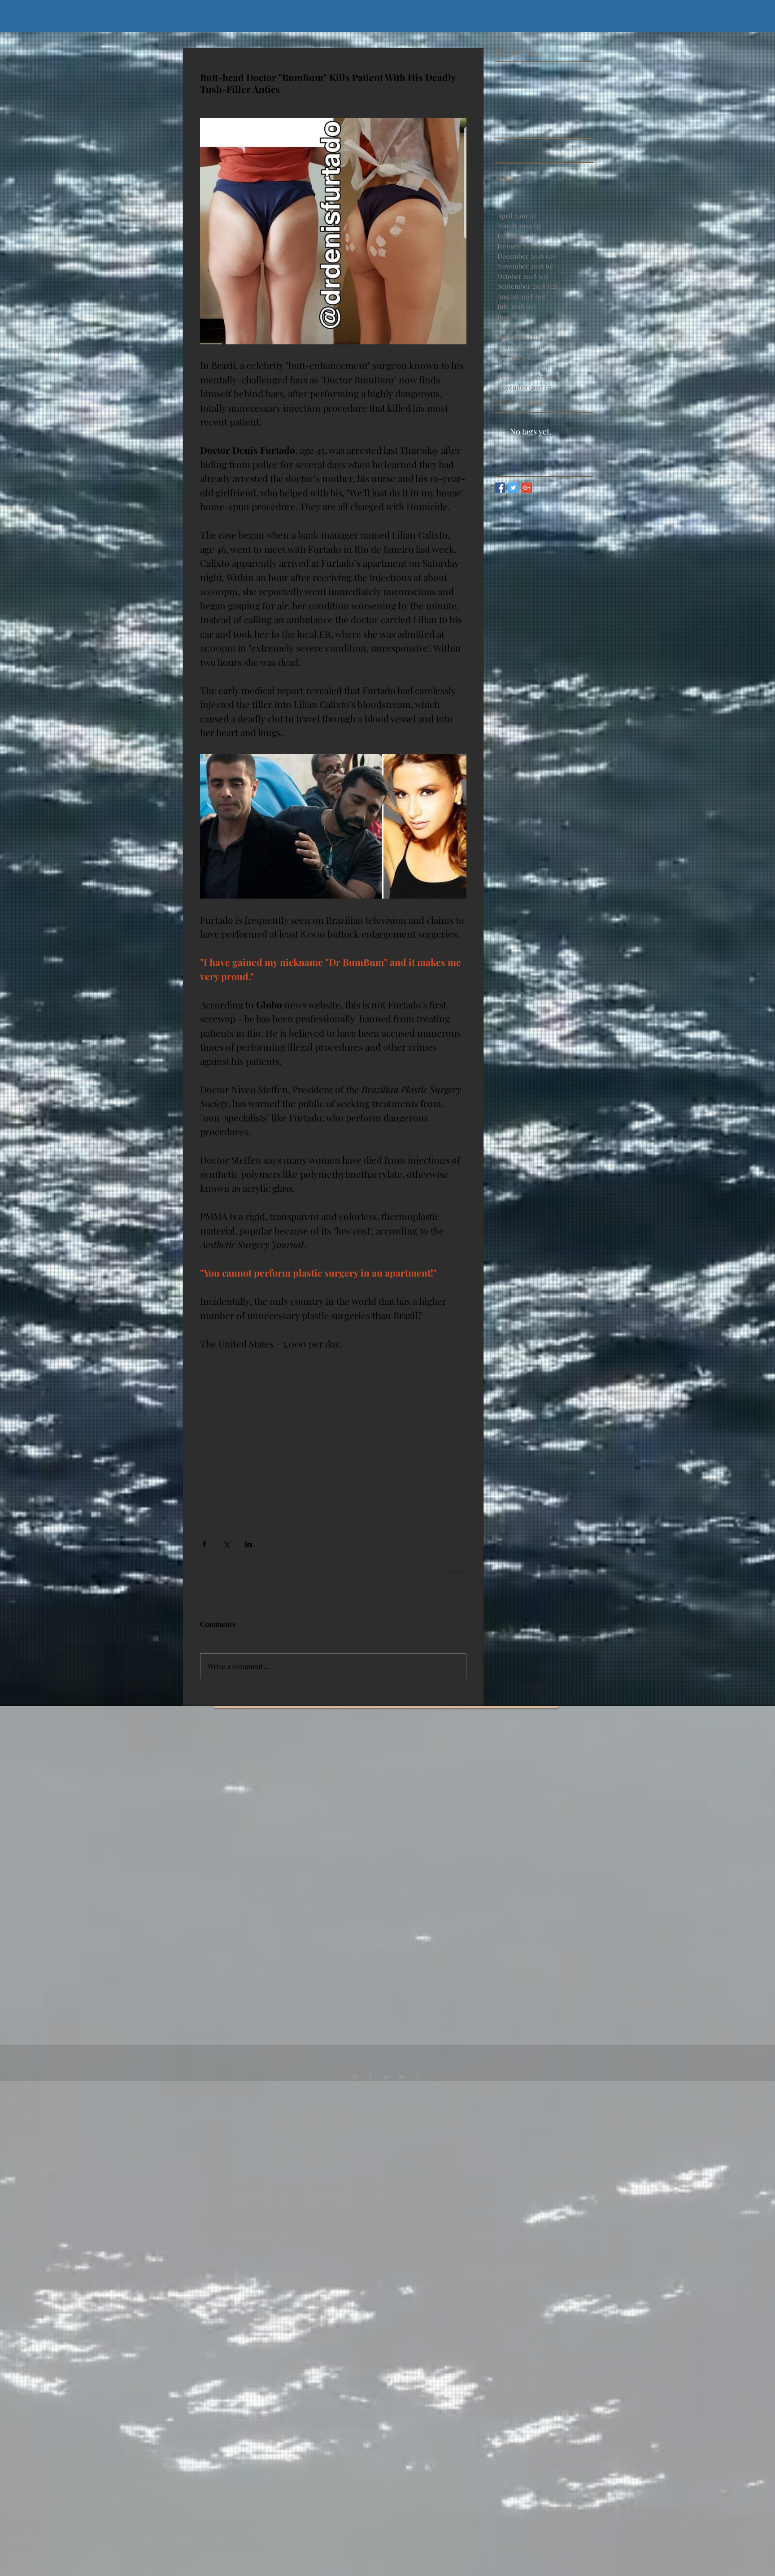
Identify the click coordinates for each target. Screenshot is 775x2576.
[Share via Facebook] (204, 1544)
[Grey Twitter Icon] (386, 2086)
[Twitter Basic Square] (513, 488)
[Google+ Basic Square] (527, 488)
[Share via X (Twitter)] (226, 1544)
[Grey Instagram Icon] (417, 2086)
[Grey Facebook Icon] (370, 2086)
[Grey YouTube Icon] (402, 2086)
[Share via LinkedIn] (248, 1544)
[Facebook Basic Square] (500, 488)
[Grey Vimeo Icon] (355, 2086)
